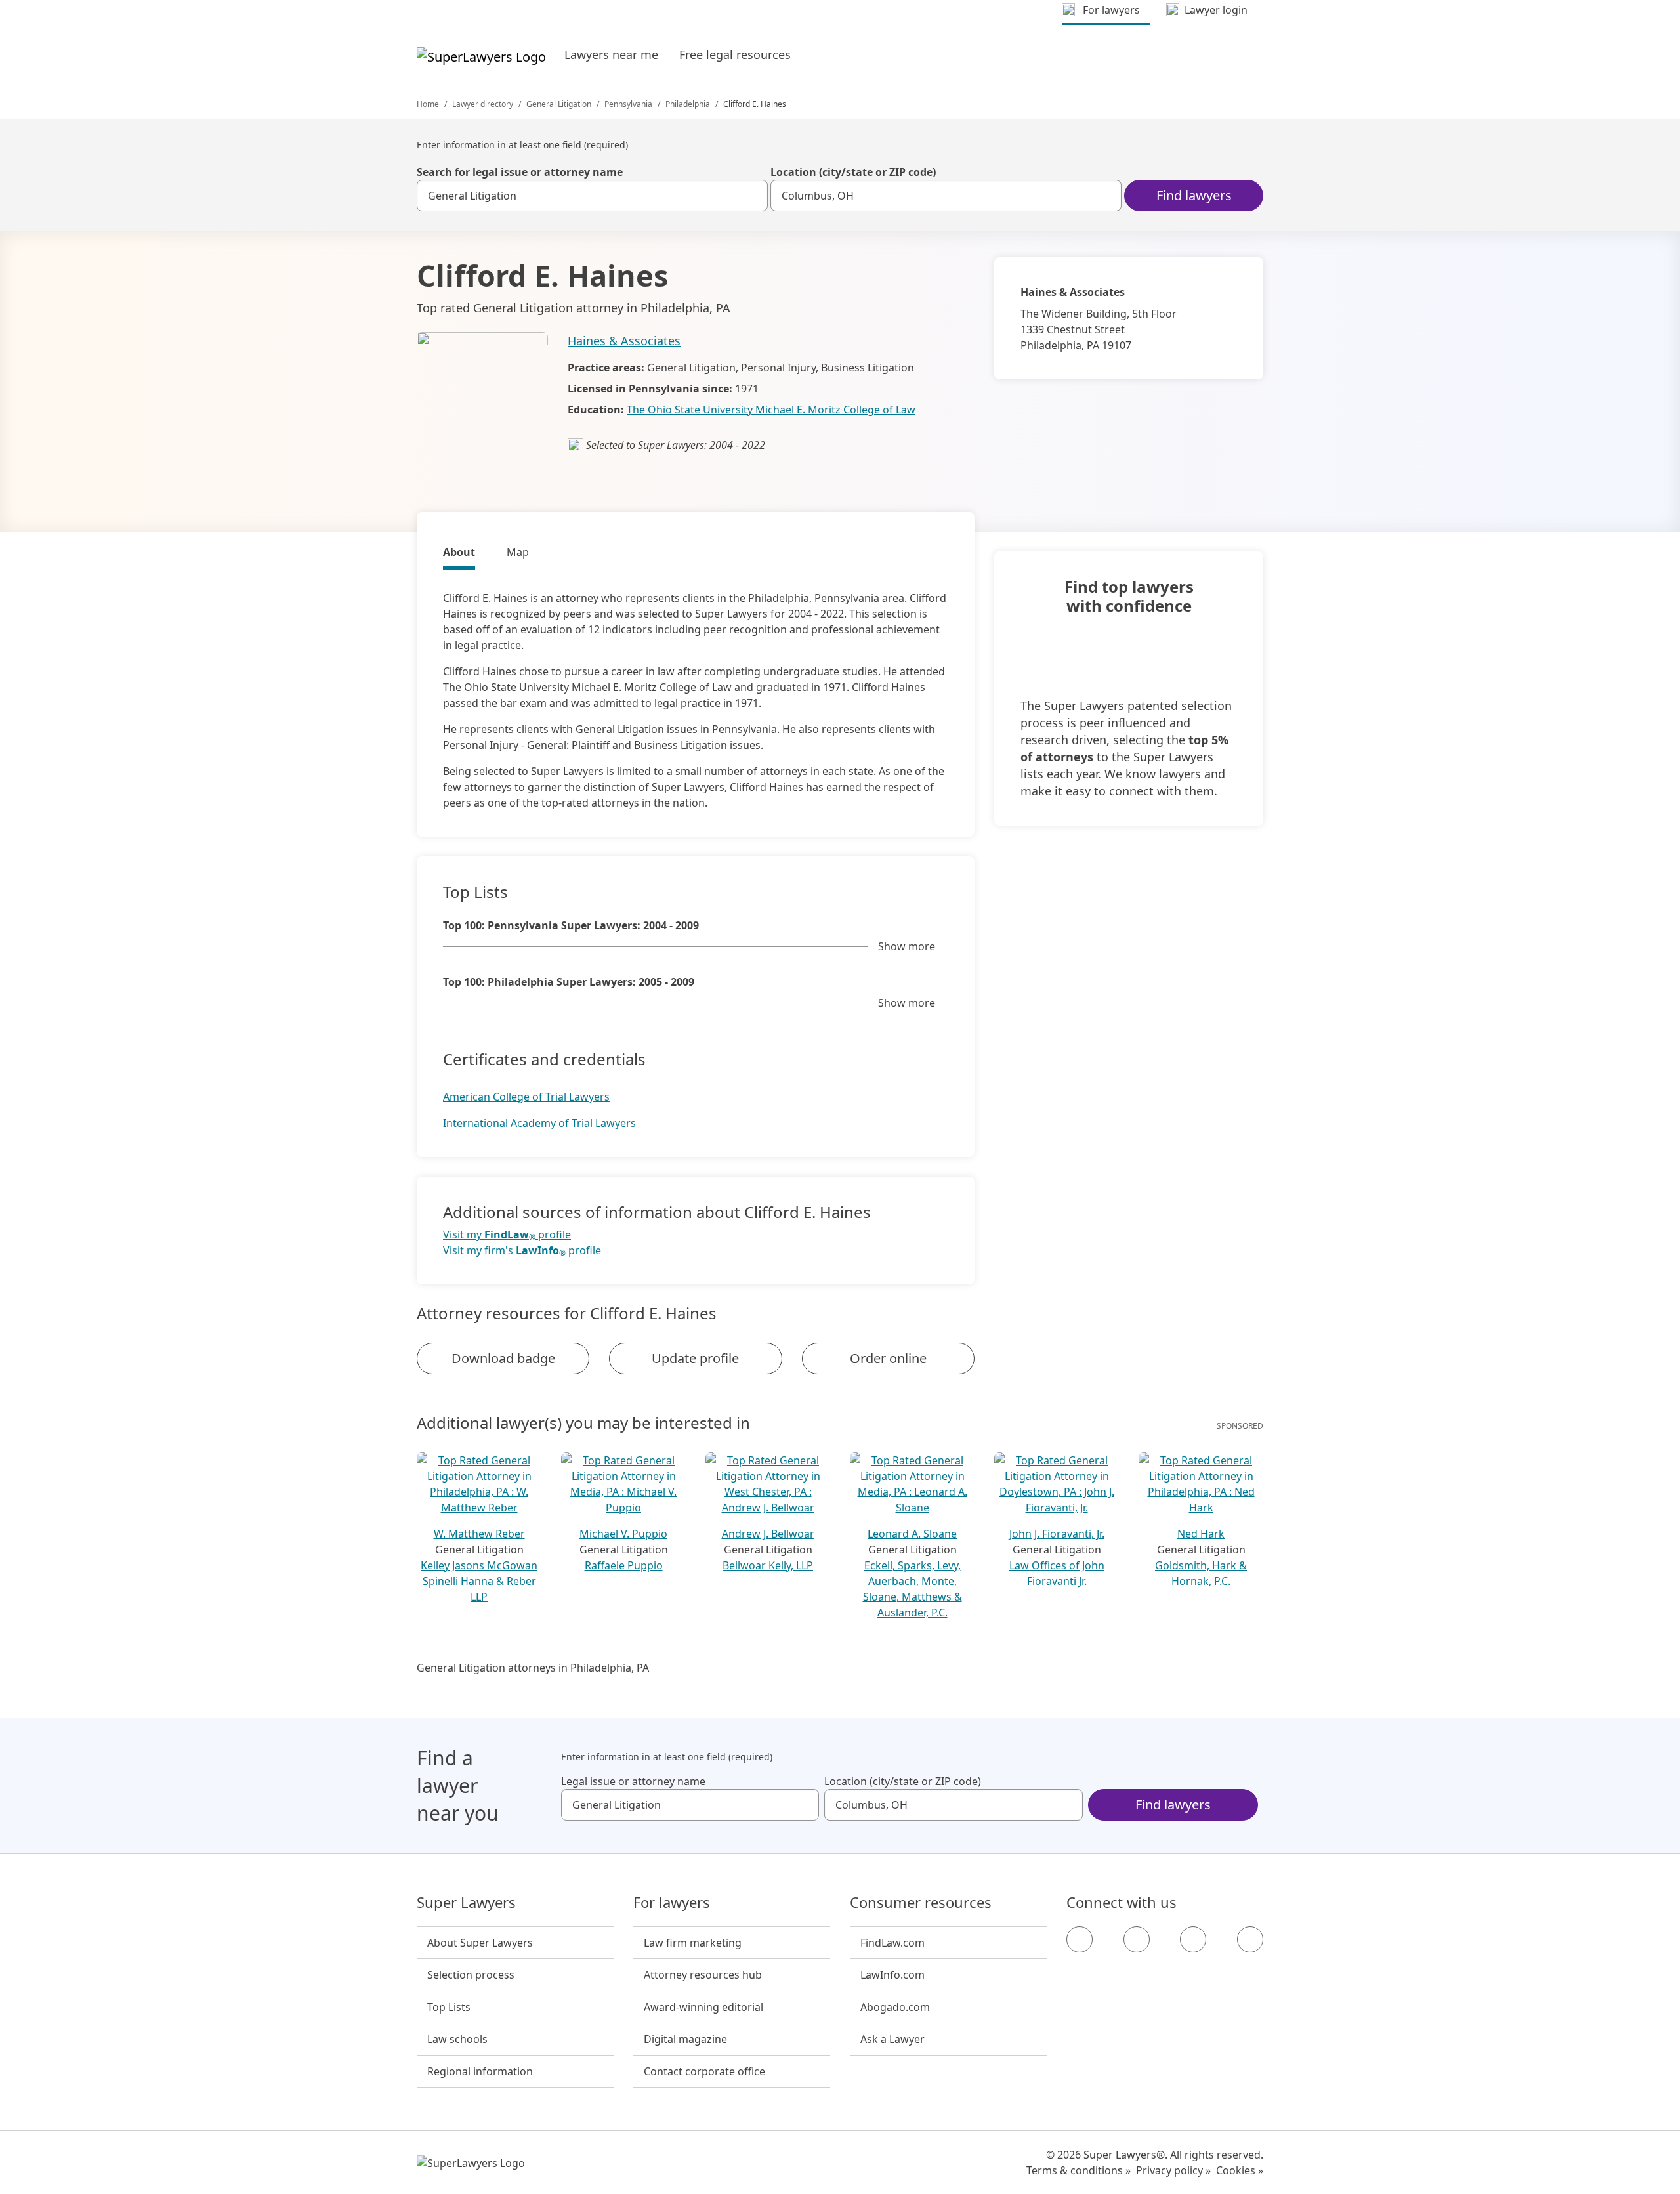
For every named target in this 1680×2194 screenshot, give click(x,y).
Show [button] (907, 946)
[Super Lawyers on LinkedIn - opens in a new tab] (1250, 1939)
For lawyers (672, 1903)
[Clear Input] (752, 196)
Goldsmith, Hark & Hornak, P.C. (1201, 1573)
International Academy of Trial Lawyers (539, 1123)
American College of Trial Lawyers (526, 1097)
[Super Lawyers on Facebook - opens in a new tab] (1080, 1939)
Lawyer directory (483, 104)
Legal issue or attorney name (633, 1781)
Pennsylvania (628, 104)
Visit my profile (507, 1235)
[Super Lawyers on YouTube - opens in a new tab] (1193, 1939)
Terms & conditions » (1079, 2170)
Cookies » (1240, 2170)
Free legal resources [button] (735, 54)
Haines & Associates (624, 341)
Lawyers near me (611, 54)
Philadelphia (688, 104)
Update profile (695, 1358)
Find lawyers (1194, 195)
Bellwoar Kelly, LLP (768, 1565)
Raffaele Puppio (624, 1565)
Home (428, 104)
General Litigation (559, 104)
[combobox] (592, 196)
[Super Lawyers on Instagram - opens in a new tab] (1137, 1939)
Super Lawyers (466, 1903)
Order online (888, 1358)
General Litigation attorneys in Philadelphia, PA (533, 1668)
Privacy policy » (1173, 2170)
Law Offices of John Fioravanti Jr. (1057, 1573)
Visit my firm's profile (522, 1251)
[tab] (459, 554)
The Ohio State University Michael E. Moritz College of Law (771, 410)
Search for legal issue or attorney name (520, 172)
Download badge (503, 1358)
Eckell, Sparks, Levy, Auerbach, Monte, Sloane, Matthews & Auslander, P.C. (913, 1589)
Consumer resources (921, 1903)
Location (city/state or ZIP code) (853, 172)
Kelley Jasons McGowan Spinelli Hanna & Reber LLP (479, 1581)
